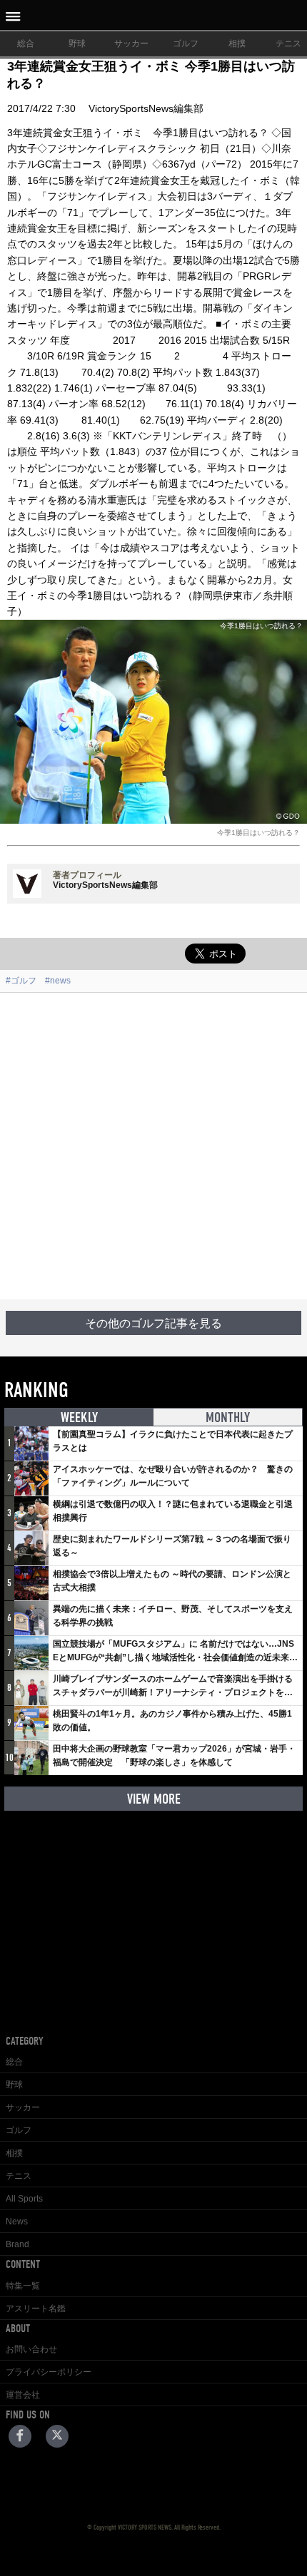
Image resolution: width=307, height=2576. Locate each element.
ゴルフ (186, 44)
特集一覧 (23, 2286)
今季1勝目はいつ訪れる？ (258, 833)
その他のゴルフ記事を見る (153, 1324)
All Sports (24, 2199)
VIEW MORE (154, 1799)
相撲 (237, 44)
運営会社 (23, 2395)
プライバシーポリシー (49, 2372)
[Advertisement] (153, 1146)
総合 (26, 44)
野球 (77, 44)
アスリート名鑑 (36, 2309)
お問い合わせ (31, 2349)
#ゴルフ (21, 981)
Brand (17, 2244)
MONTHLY (228, 1417)
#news (58, 981)
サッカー (131, 44)
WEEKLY (79, 1417)
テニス (19, 2176)
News (17, 2222)
